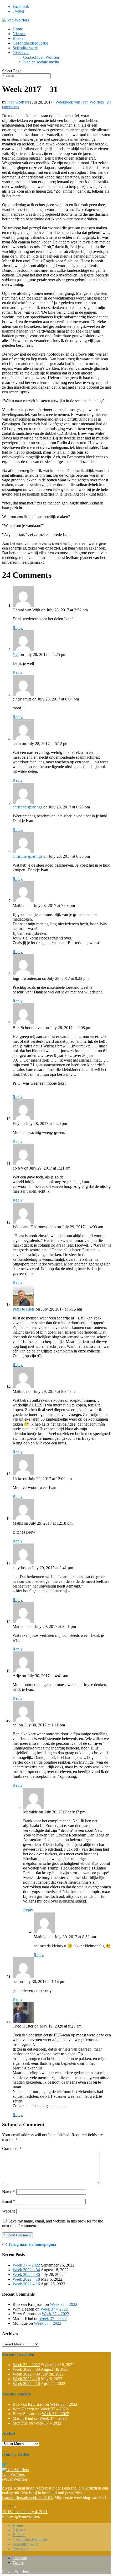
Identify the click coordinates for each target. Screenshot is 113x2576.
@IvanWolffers (15, 2479)
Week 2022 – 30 (26, 2275)
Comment (12, 2148)
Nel (16, 654)
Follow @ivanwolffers (21, 2516)
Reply (18, 628)
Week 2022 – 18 (26, 2279)
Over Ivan (21, 53)
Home (18, 29)
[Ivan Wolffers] (16, 2470)
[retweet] (9, 2507)
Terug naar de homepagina (32, 2244)
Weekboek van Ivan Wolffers (80, 102)
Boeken (19, 38)
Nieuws (19, 34)
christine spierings (27, 807)
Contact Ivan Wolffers (41, 57)
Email (9, 2201)
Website (9, 2211)
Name (9, 2192)
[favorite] (15, 2507)
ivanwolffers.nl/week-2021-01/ (28, 2498)
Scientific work (25, 48)
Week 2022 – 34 (26, 2270)
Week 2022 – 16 (26, 2284)
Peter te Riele (24, 1309)
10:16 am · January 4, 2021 (25, 2512)
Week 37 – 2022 (26, 2265)
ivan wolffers (18, 102)
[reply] (4, 2507)
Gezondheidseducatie (30, 43)
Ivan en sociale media (41, 62)
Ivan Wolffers (13, 2474)
